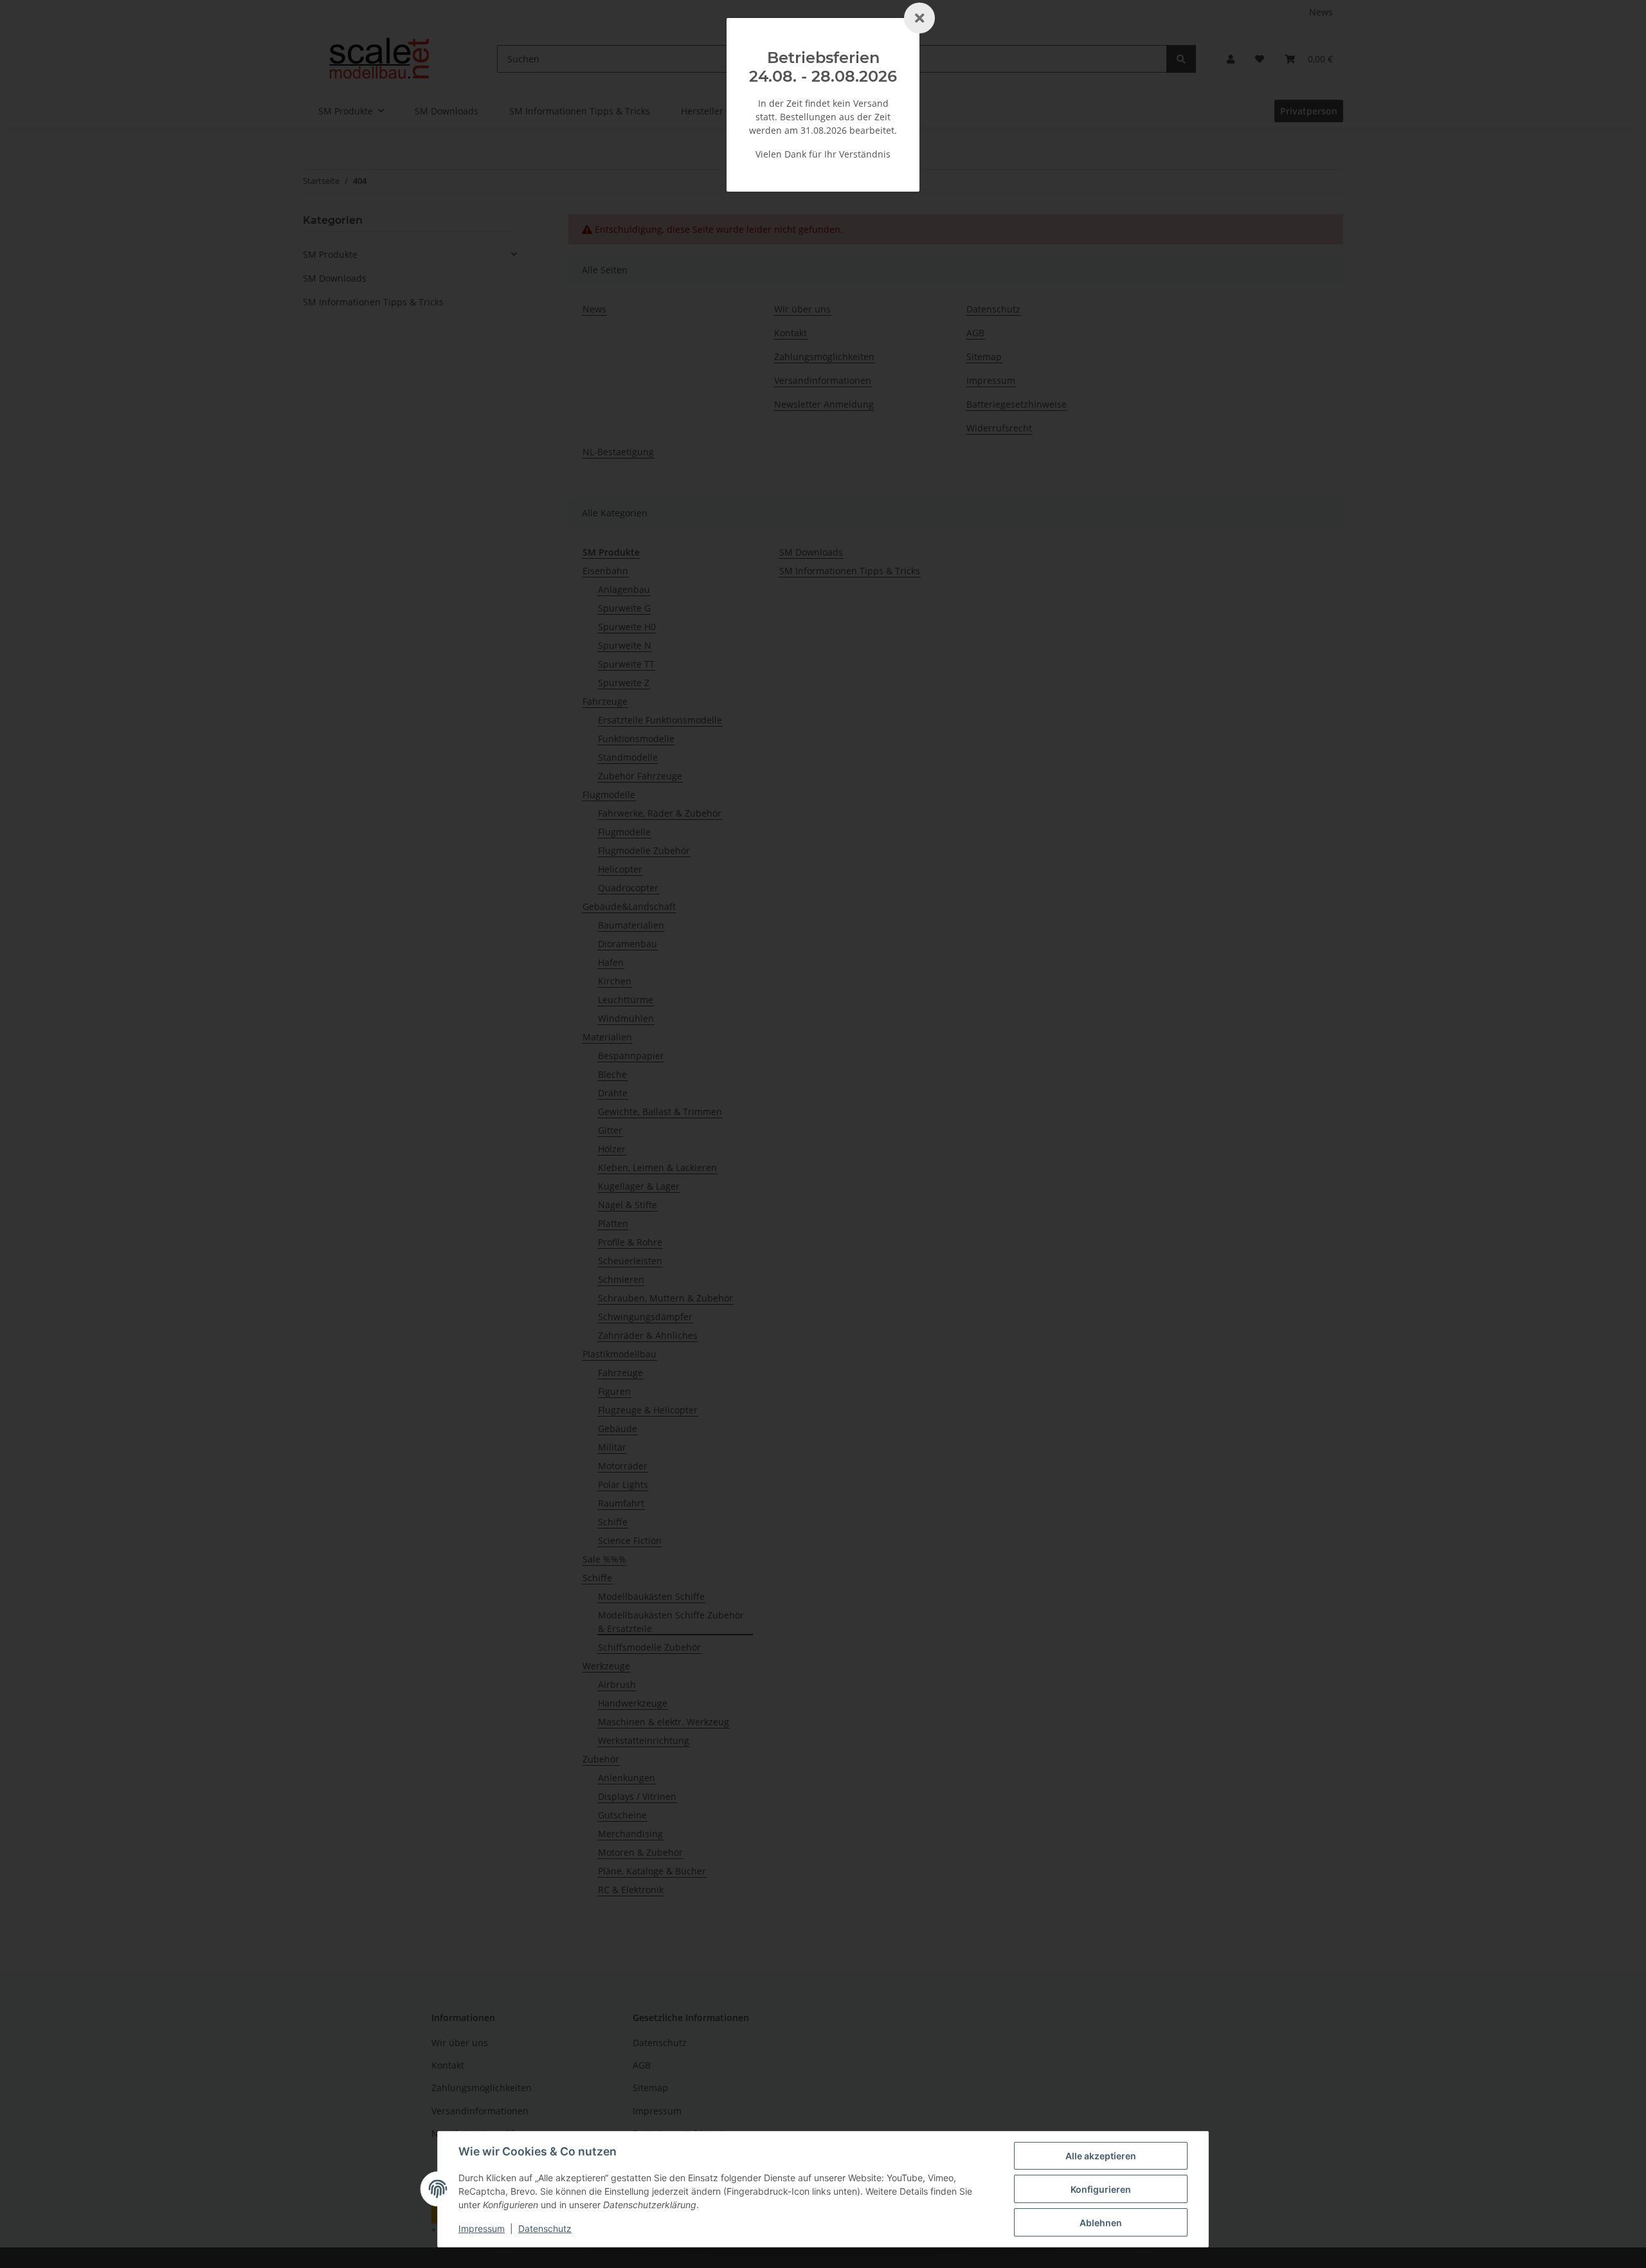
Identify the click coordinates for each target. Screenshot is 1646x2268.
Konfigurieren (1101, 2189)
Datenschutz (545, 2228)
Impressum (482, 2228)
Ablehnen (1101, 2223)
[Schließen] (919, 18)
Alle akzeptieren (1101, 2156)
